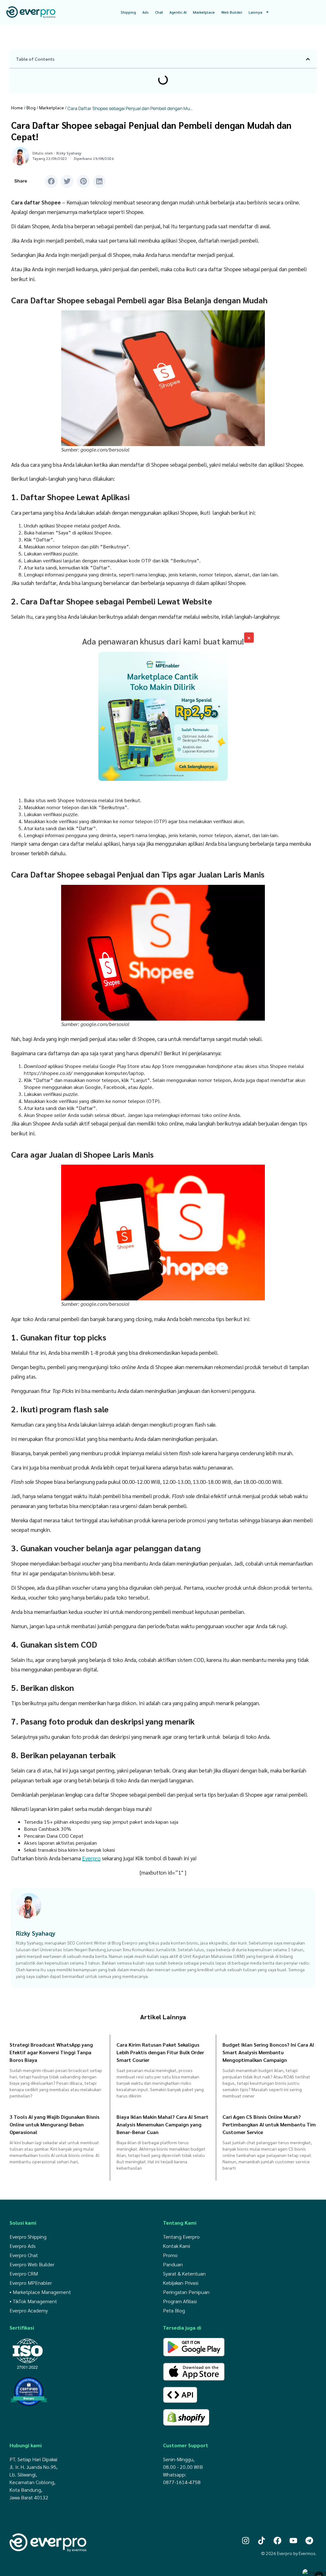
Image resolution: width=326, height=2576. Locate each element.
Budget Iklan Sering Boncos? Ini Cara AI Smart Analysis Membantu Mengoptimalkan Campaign (268, 2052)
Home (17, 107)
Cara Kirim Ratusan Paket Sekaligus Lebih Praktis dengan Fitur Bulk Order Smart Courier (160, 2052)
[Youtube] (293, 2540)
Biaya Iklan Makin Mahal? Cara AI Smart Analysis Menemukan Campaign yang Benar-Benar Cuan (163, 2124)
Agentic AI (178, 12)
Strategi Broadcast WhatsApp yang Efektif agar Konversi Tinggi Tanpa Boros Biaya (51, 2052)
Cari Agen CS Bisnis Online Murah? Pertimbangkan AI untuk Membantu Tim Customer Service (269, 2124)
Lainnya (255, 12)
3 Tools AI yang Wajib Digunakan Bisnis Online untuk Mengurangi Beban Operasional (54, 2124)
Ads (145, 12)
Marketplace (204, 12)
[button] (308, 59)
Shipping (128, 12)
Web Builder (232, 12)
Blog (31, 107)
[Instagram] (246, 2540)
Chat (159, 12)
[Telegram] (309, 2540)
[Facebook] (277, 2540)
